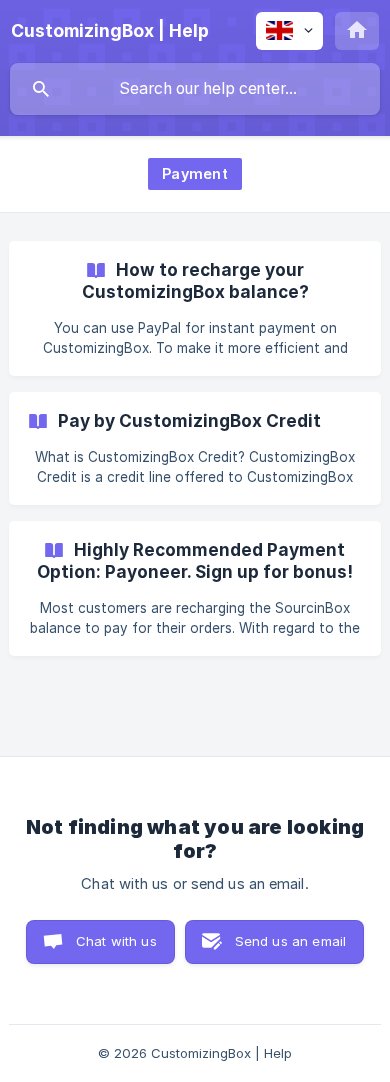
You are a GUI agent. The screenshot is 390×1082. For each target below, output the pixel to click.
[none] (110, 31)
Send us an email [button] (290, 941)
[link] (195, 308)
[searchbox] (195, 89)
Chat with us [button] (116, 941)
